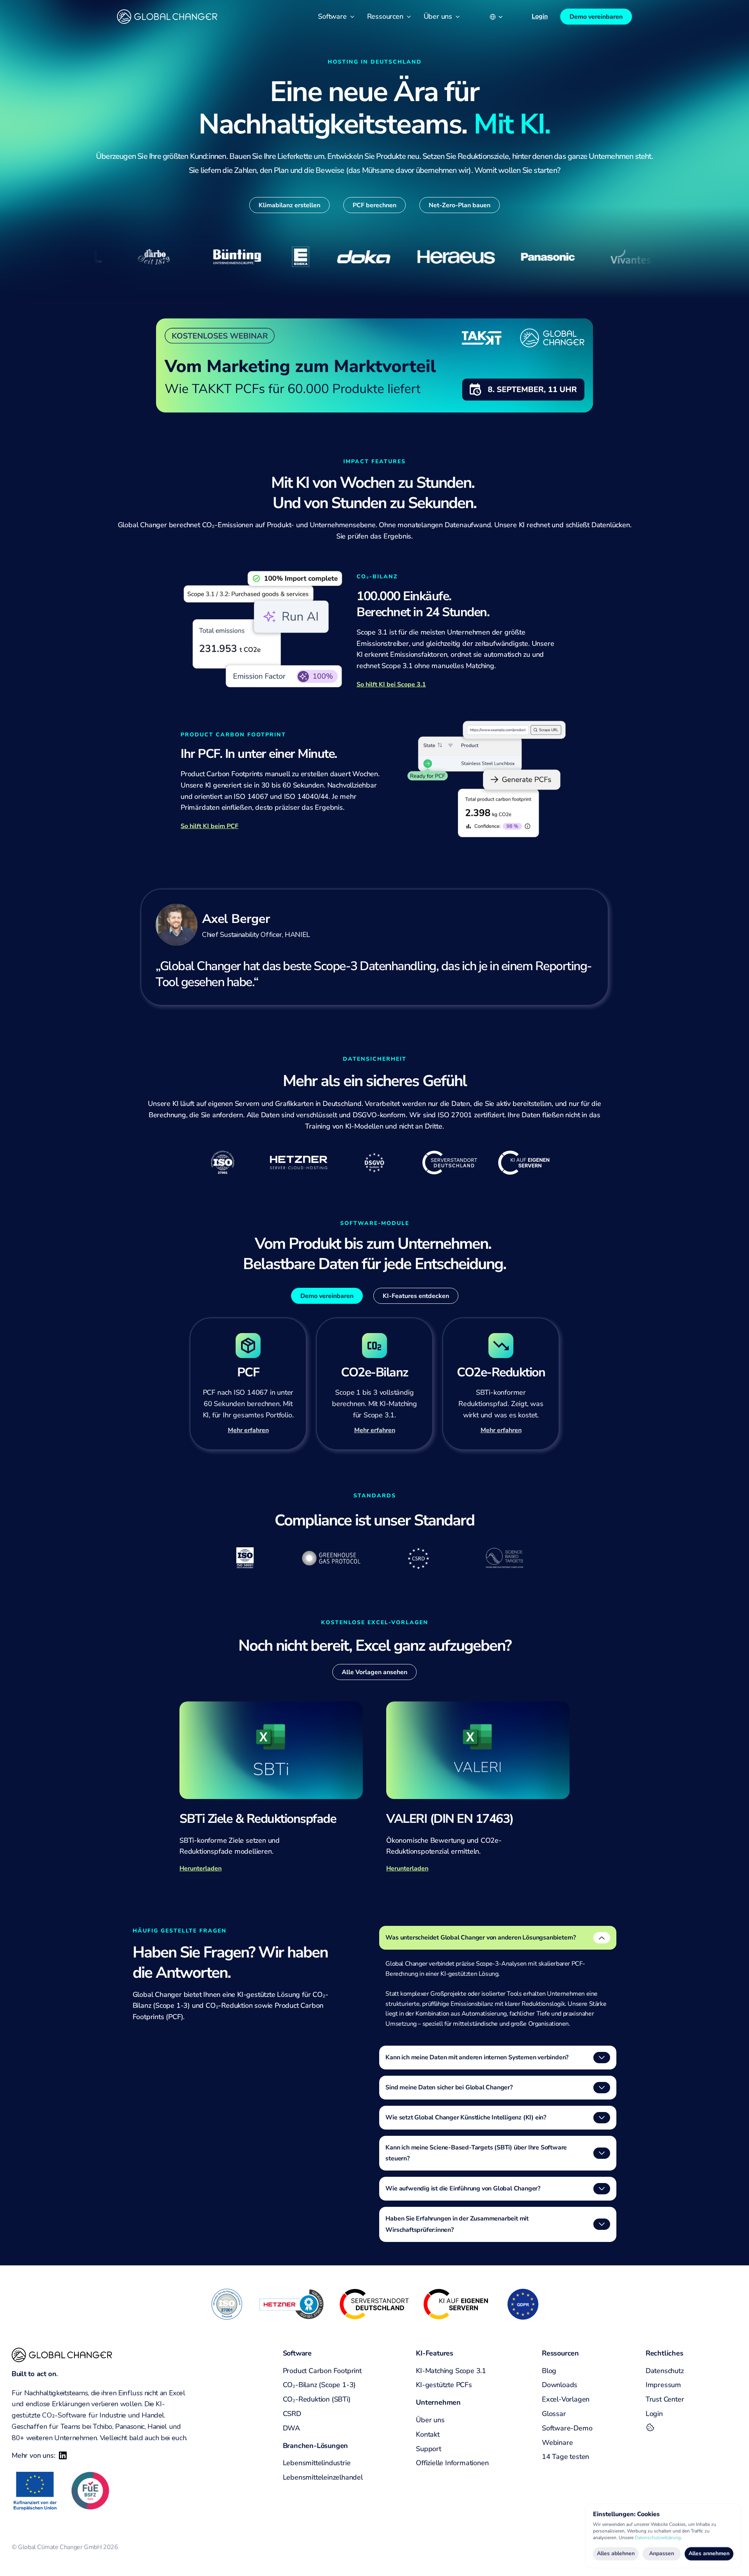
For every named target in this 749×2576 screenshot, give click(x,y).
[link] (374, 365)
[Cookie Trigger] (650, 2427)
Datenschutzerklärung (658, 2537)
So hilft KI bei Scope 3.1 (391, 684)
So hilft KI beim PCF (209, 826)
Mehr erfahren (501, 1430)
